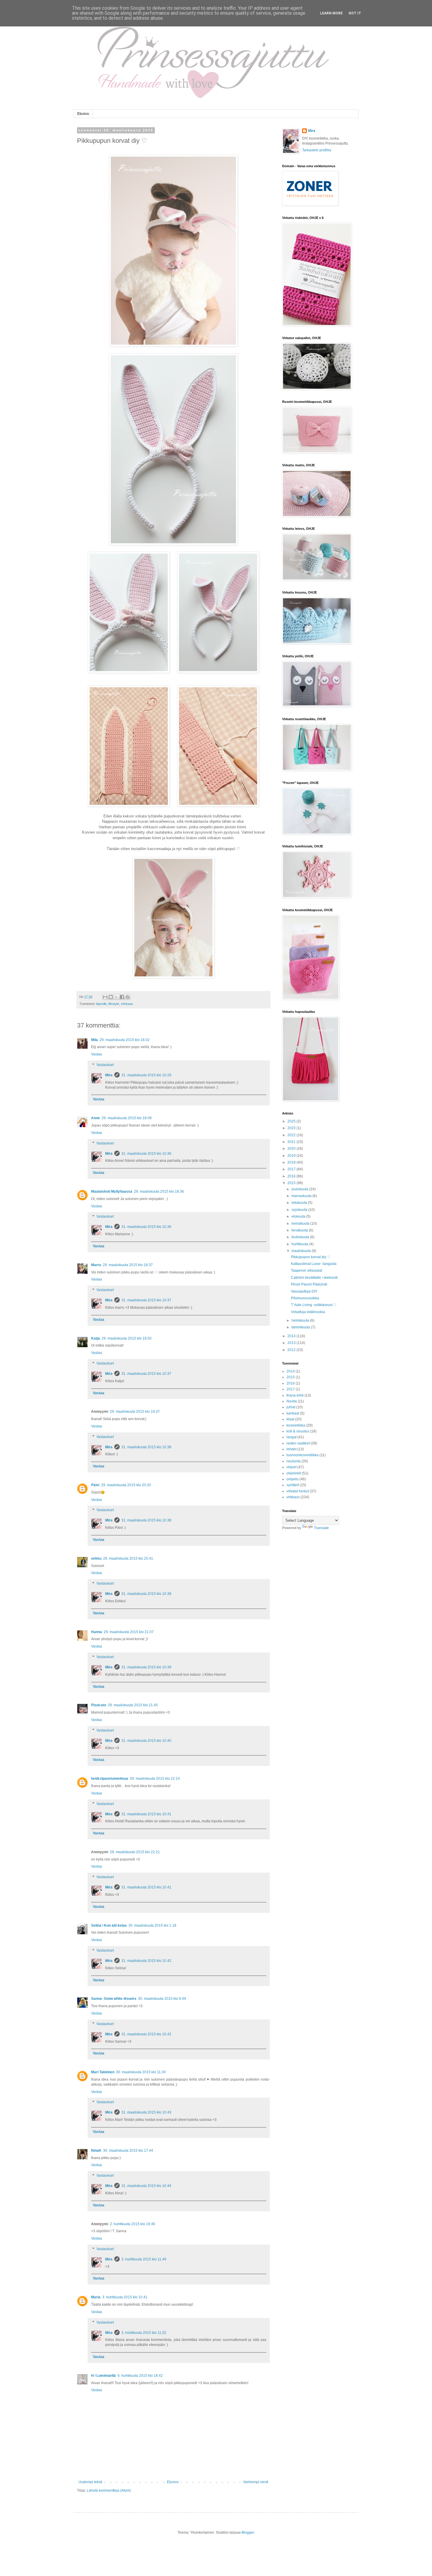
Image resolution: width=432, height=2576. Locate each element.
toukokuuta (301, 1237)
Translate (321, 1528)
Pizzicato (99, 1705)
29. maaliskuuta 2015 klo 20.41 (128, 1558)
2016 (292, 1176)
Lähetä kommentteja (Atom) (109, 2490)
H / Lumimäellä (103, 2376)
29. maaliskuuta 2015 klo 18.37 (128, 1265)
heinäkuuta (301, 1224)
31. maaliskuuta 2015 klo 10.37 (146, 1300)
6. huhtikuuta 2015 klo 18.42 (140, 2376)
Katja (96, 1338)
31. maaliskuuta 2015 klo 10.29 (146, 1075)
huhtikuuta (300, 1244)
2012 (292, 1350)
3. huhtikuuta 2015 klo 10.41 (125, 2297)
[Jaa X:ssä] (116, 997)
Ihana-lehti (295, 1395)
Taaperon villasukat (307, 1271)
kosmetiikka (296, 1425)
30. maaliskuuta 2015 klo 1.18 (152, 1925)
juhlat (291, 1407)
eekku (96, 1558)
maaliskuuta (302, 1251)
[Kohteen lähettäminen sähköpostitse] (105, 997)
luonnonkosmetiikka (303, 1455)
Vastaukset (105, 1065)
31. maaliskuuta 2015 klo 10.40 (146, 1741)
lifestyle (114, 1004)
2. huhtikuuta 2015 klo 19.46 (133, 2224)
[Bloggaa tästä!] (111, 997)
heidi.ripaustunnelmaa (110, 1779)
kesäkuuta (300, 1230)
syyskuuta (300, 1210)
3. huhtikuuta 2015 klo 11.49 (144, 2259)
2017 (292, 1169)
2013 (292, 1343)
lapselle (101, 1004)
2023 (292, 1128)
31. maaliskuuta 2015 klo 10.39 (146, 1667)
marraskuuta (302, 1196)
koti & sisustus (298, 1431)
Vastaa (97, 1054)
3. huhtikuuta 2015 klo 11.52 (144, 2333)
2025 (292, 1121)
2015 (292, 1183)
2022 (292, 1135)
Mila (94, 1040)
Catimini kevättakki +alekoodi (314, 1278)
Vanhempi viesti (256, 2482)
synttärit (293, 1485)
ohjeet (292, 1467)
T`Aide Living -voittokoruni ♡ (314, 1305)
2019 (292, 1156)
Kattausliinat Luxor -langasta (314, 1264)
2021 (292, 1142)
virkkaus (127, 1004)
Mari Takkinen (103, 2072)
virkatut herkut (298, 1491)
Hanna (97, 1632)
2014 (292, 1336)
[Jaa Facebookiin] (122, 997)
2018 (292, 1162)
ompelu (293, 1479)
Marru (96, 1265)
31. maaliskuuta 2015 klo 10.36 (146, 1154)
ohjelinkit (294, 1473)
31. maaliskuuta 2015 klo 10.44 (146, 2186)
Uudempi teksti (90, 2482)
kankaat (293, 1413)
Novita (292, 1401)
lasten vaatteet (298, 1443)
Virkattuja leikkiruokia (308, 1312)
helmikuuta (301, 1320)
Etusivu (83, 114)
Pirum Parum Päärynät (309, 1284)
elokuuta (299, 1216)
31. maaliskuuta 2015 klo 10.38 (146, 1447)
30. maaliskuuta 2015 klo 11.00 (141, 2072)
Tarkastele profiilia (317, 150)
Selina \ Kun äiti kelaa (109, 1925)
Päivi (95, 1485)
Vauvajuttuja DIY (304, 1291)
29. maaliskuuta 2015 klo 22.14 (155, 1779)
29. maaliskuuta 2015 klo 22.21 (135, 1852)
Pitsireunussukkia (305, 1298)
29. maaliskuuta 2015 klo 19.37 (135, 1412)
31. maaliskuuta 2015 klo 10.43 (146, 2112)
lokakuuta (300, 1203)
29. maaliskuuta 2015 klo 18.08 (127, 1118)
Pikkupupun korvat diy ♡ (311, 1257)
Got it (355, 13)
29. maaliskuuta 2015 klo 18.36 (159, 1191)
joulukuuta (300, 1189)
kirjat (290, 1419)
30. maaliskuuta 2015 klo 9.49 (162, 1999)
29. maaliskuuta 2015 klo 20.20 (126, 1485)
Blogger (248, 2533)
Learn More (331, 13)
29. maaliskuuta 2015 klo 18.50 (127, 1338)
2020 (292, 1149)
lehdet (292, 1449)
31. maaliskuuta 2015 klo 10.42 (146, 1961)
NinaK (96, 2151)
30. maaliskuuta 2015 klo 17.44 (128, 2151)
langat (292, 1437)
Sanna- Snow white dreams (114, 1999)
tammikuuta (301, 1327)
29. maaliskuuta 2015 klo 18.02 (125, 1040)
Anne (96, 1118)
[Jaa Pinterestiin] (128, 997)
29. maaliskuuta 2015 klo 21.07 (129, 1632)
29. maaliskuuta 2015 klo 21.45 (133, 1705)
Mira (109, 1075)
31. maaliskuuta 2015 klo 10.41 (146, 1814)
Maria (96, 2297)
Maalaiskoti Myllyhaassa (112, 1191)
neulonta (294, 1461)
